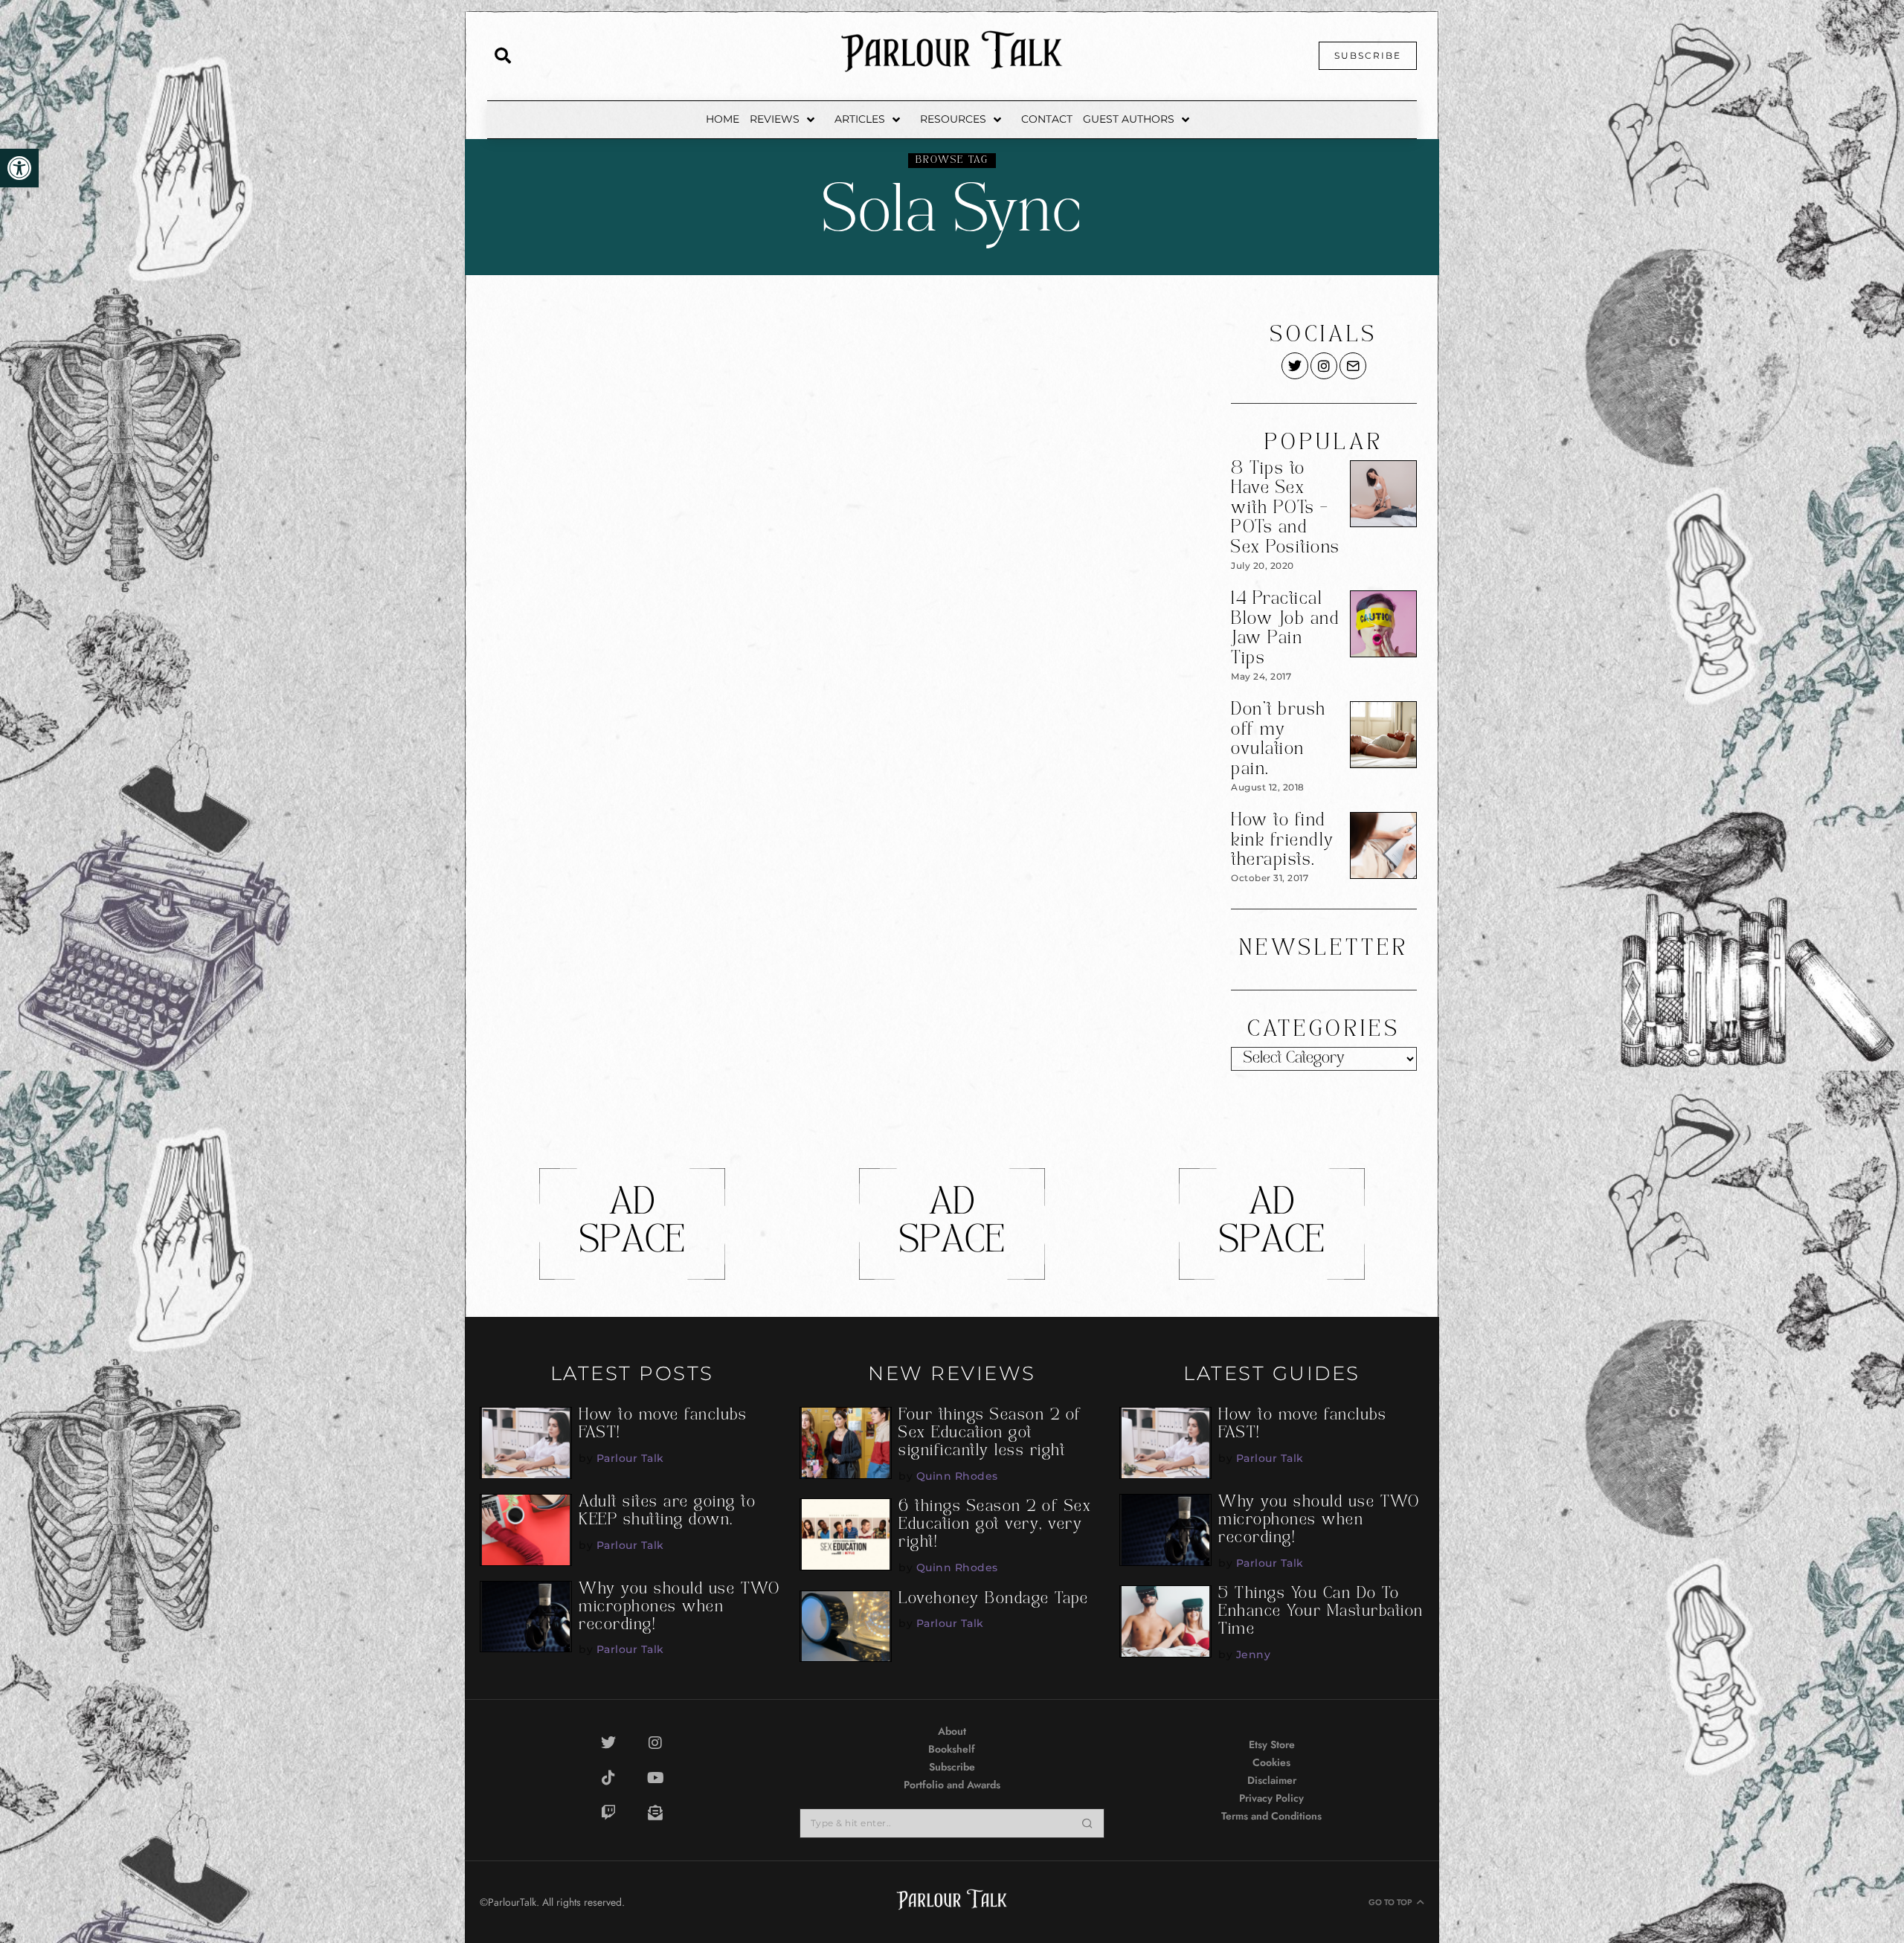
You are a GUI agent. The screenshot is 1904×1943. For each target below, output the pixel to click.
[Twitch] (608, 1813)
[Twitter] (608, 1743)
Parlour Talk (630, 1458)
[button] (19, 168)
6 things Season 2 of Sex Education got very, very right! (995, 1525)
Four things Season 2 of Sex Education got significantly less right (990, 1434)
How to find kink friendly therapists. (1283, 841)
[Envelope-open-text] (655, 1813)
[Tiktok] (608, 1778)
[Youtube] (655, 1778)
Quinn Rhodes (957, 1476)
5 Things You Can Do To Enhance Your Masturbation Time (1321, 1612)
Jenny (1254, 1654)
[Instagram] (655, 1743)
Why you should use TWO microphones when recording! (679, 1608)
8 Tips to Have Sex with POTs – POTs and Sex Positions (1286, 509)
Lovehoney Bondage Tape (993, 1599)
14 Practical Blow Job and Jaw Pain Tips (1285, 629)
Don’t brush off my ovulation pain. (1279, 740)
